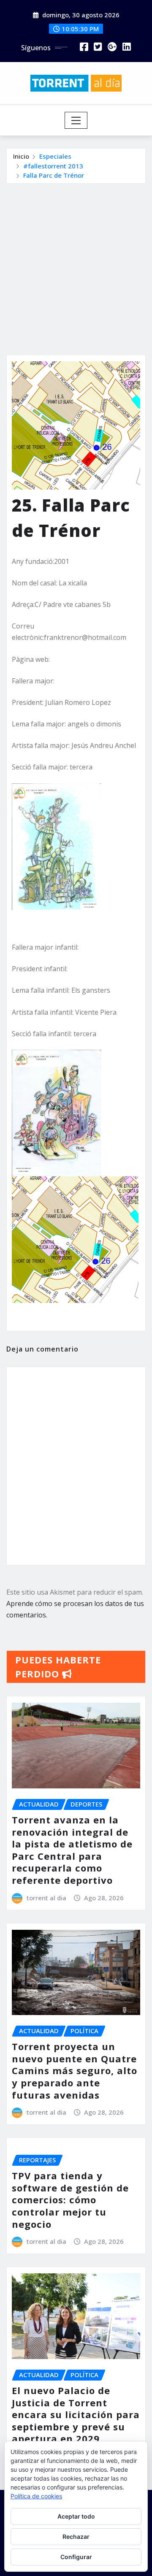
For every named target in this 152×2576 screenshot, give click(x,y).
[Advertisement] (76, 264)
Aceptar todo (76, 2516)
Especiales (55, 156)
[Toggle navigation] (76, 120)
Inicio (21, 156)
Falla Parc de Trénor (54, 175)
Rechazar (76, 2537)
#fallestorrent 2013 (53, 166)
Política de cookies (36, 2496)
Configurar (76, 2557)
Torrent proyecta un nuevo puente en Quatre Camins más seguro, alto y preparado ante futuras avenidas (75, 2070)
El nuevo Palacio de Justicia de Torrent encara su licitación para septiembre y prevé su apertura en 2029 (76, 2414)
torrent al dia (46, 1898)
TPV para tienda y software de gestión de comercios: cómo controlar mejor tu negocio (70, 2199)
